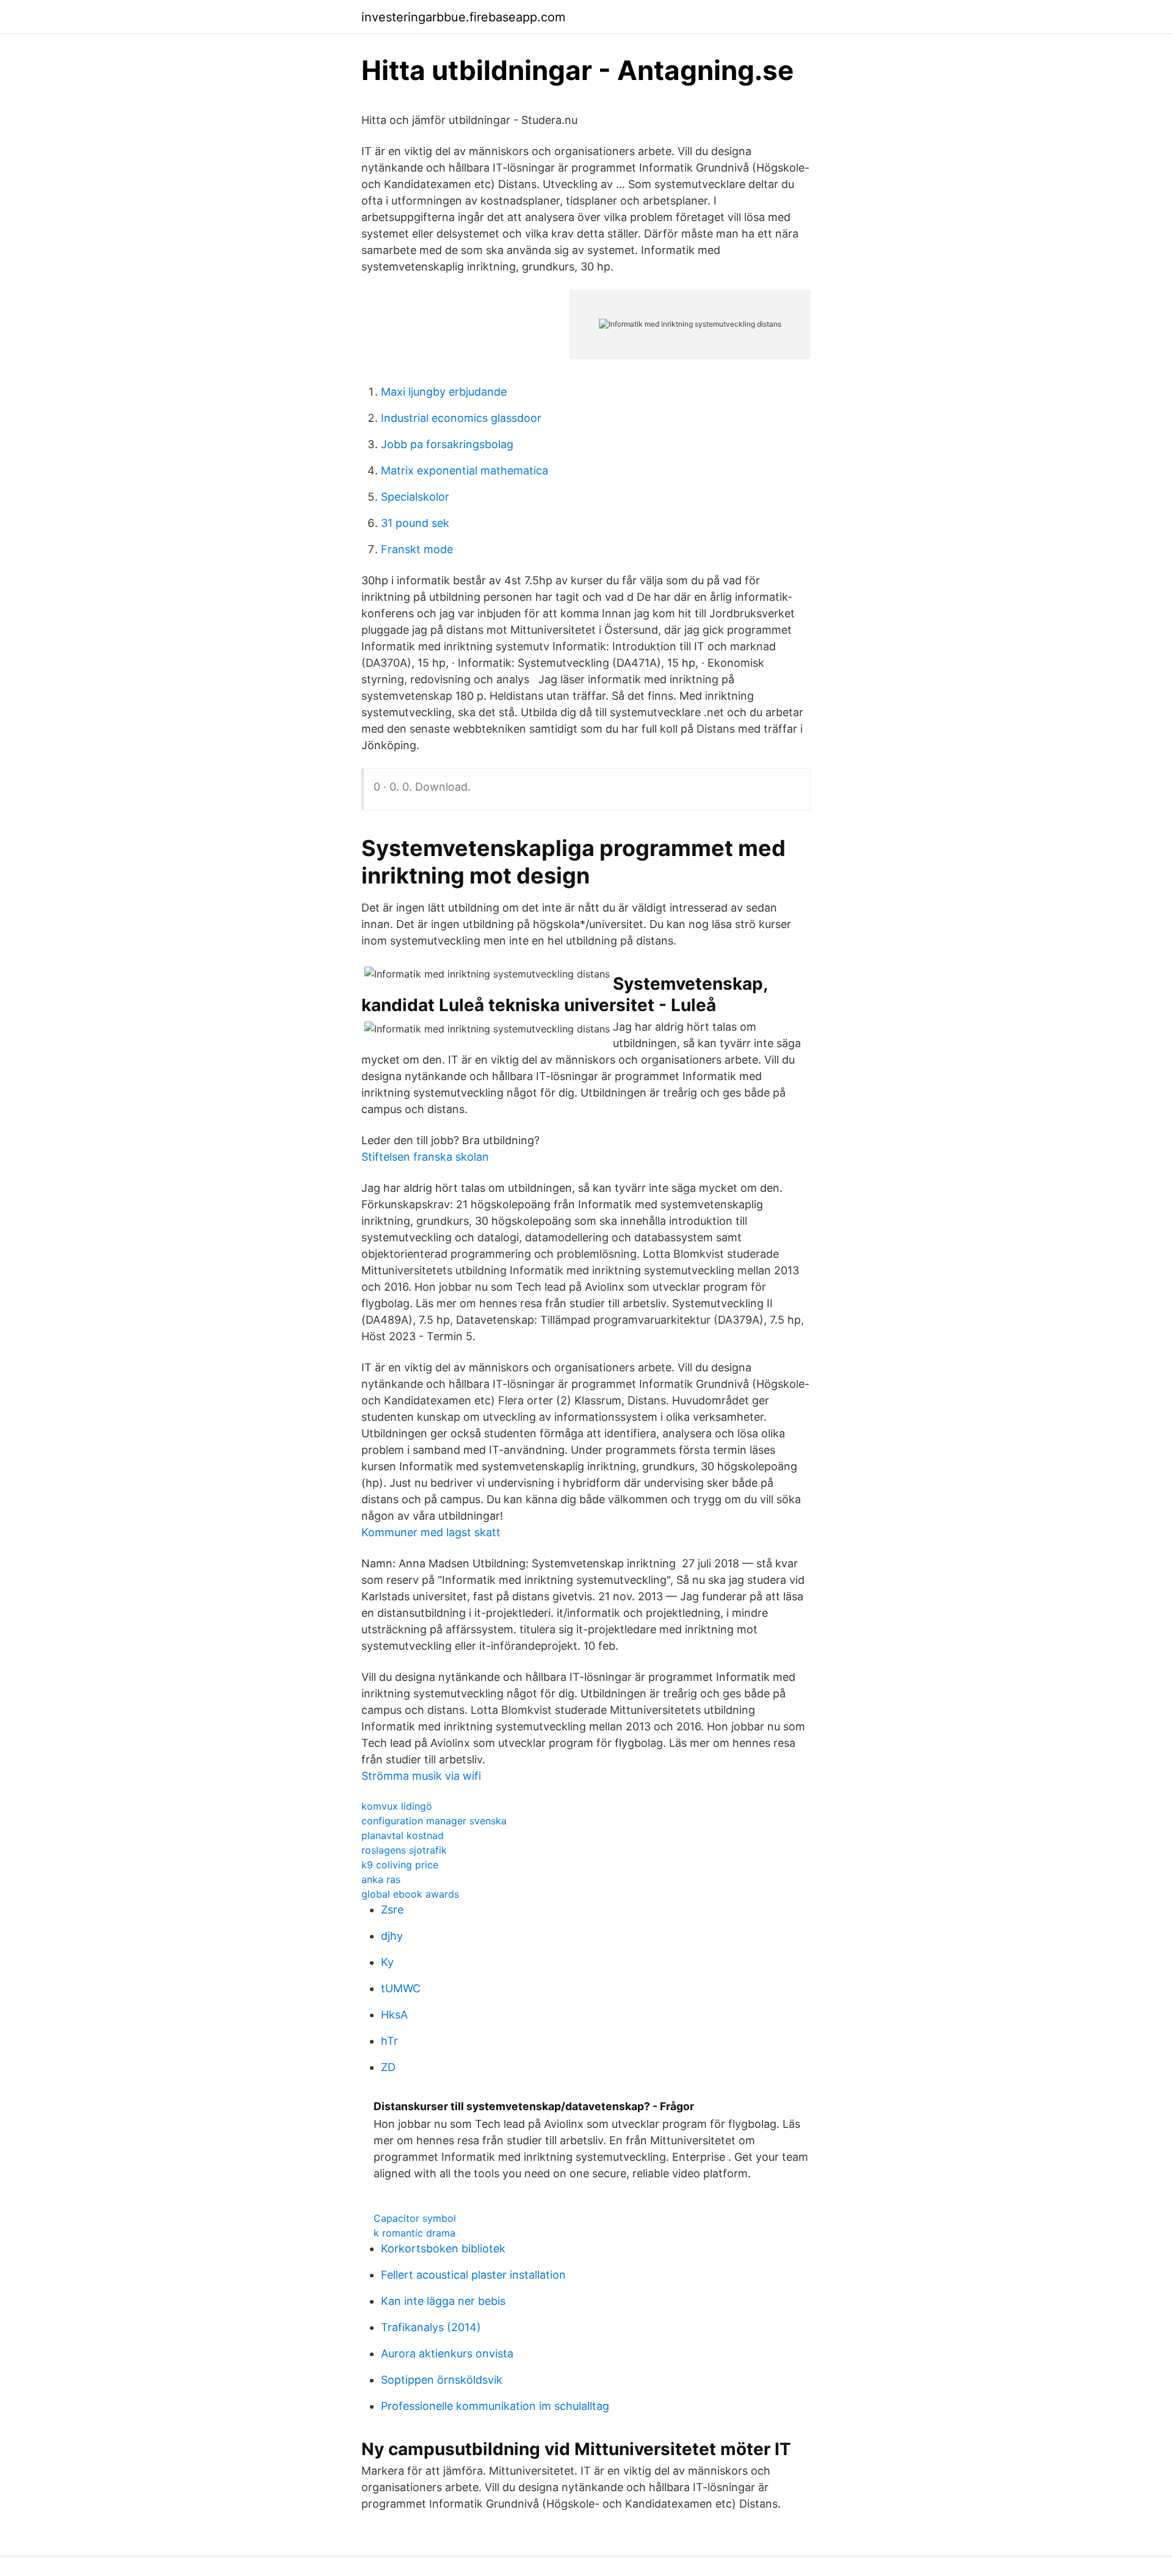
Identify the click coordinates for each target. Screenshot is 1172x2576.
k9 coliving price (400, 1865)
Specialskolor (415, 497)
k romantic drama (414, 2233)
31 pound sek (415, 523)
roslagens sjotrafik (404, 1850)
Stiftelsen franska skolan (425, 1157)
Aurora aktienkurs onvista (447, 2353)
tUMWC (401, 1988)
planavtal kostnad (403, 1835)
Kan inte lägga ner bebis (443, 2301)
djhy (392, 1936)
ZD (388, 2067)
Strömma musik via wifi (421, 1776)
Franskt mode (417, 549)
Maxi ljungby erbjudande (444, 392)
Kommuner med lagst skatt (431, 1532)
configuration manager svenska (434, 1821)
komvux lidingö (397, 1806)
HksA (394, 2015)
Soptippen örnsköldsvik (442, 2380)
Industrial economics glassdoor (461, 418)
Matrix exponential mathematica (465, 470)
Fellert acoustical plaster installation (473, 2275)
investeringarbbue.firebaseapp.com (463, 17)
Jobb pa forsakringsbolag (447, 444)
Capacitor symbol (415, 2218)
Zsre (392, 1910)
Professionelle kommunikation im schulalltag (495, 2406)
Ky (387, 1962)
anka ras (381, 1879)
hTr (389, 2041)
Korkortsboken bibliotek (443, 2248)
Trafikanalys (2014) (431, 2327)
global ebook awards (410, 1894)
